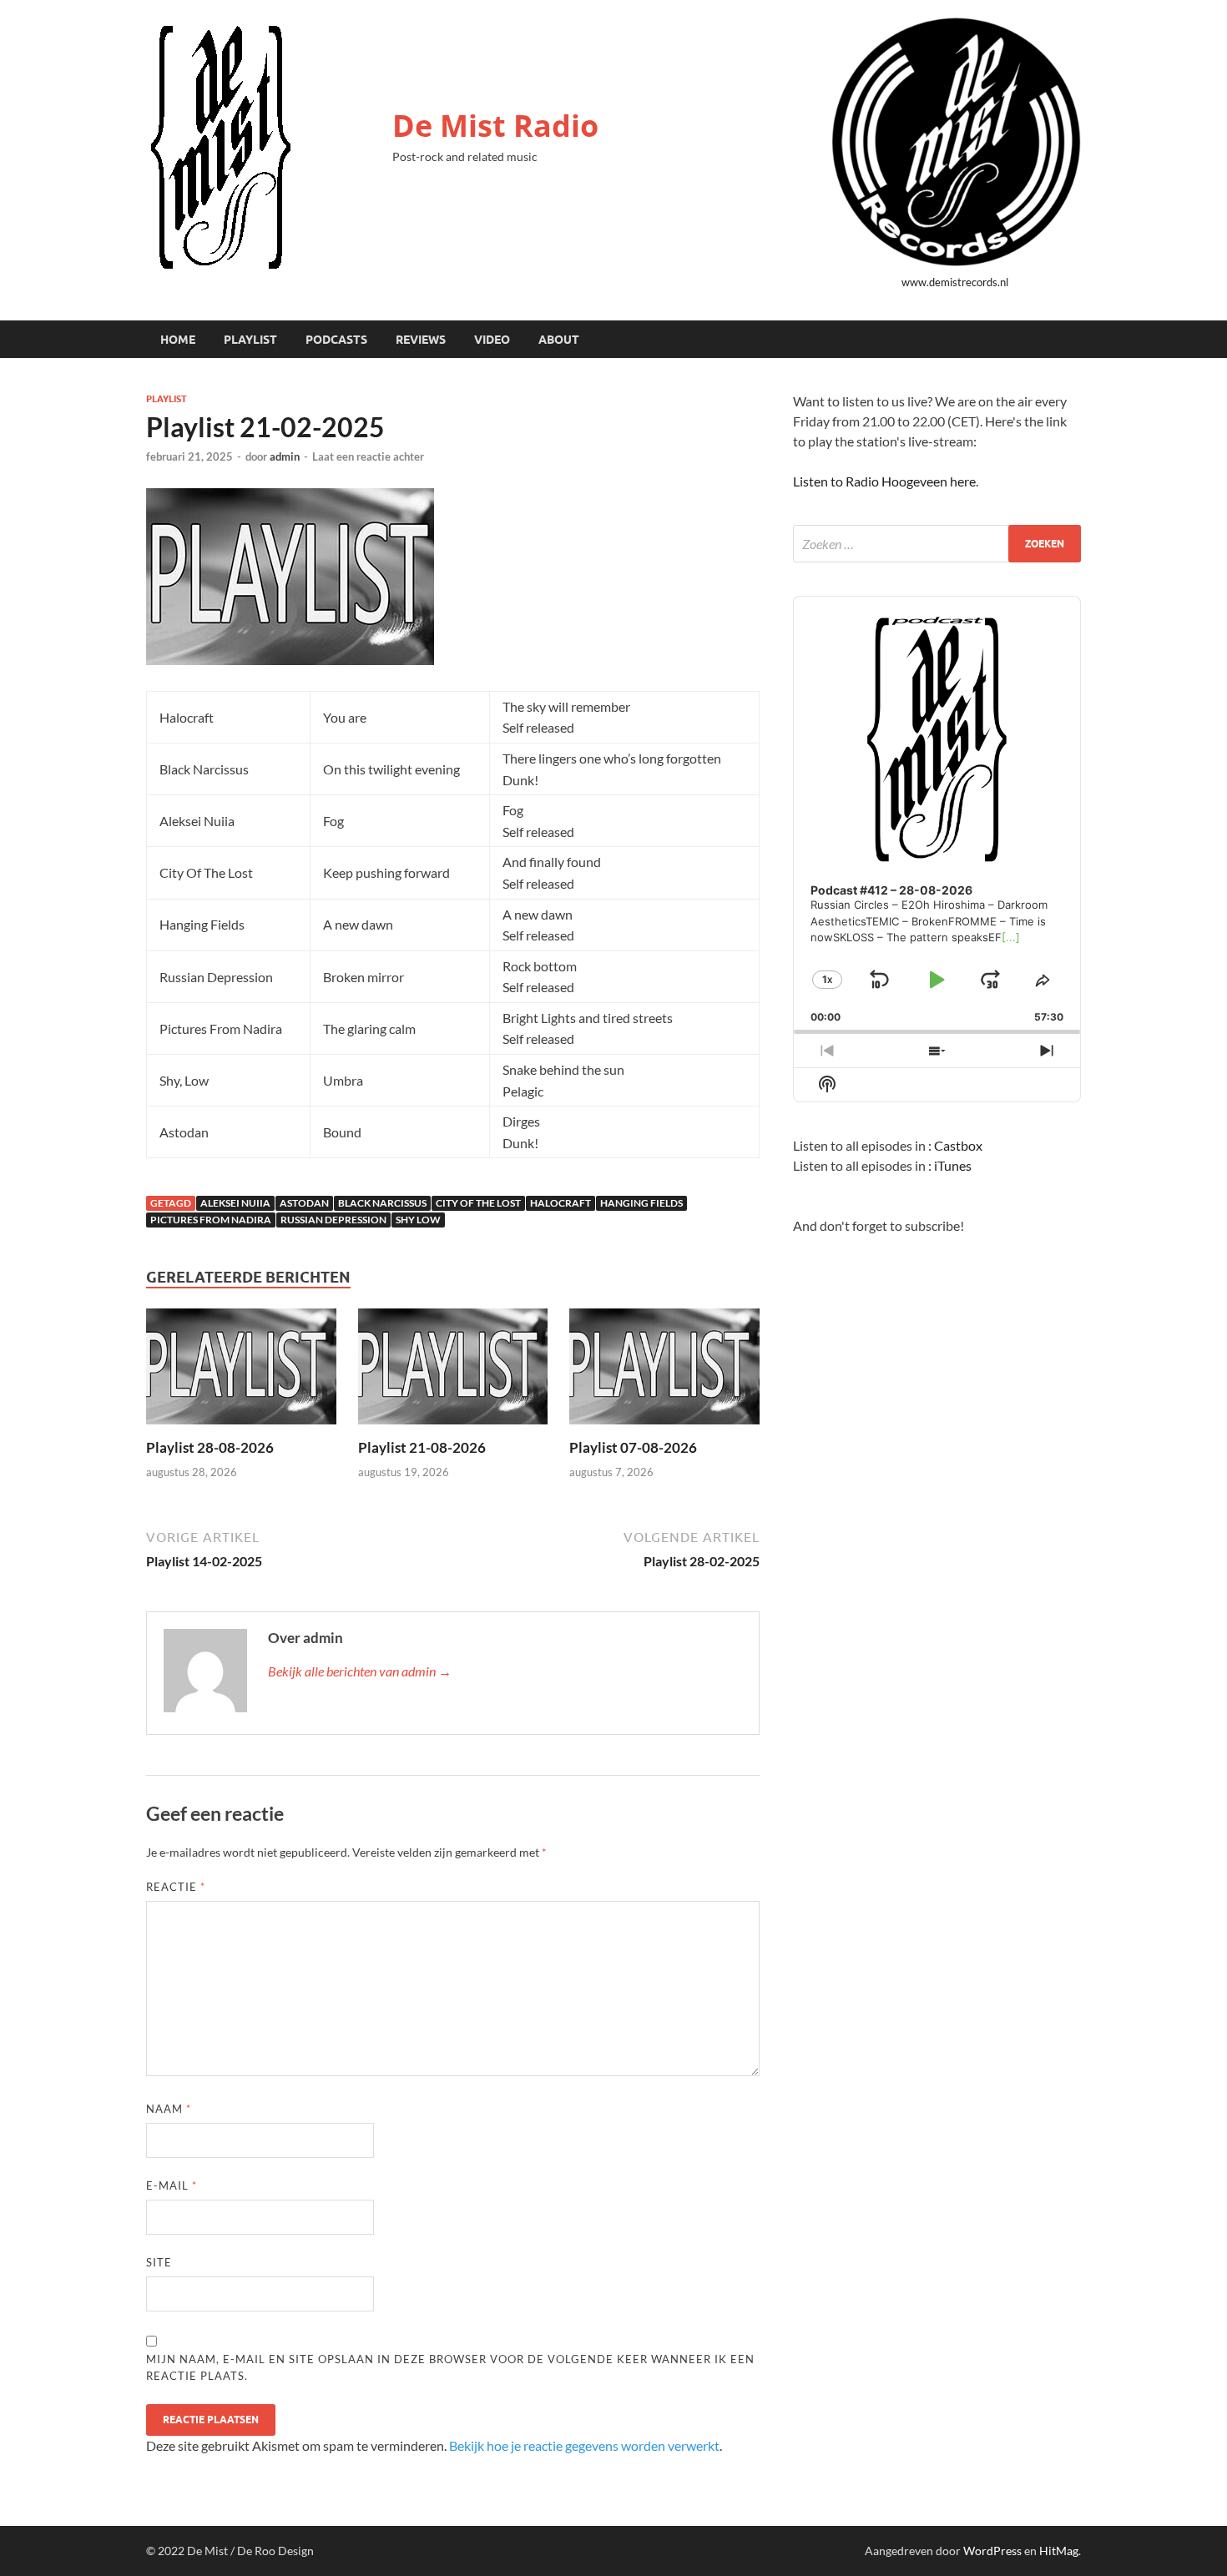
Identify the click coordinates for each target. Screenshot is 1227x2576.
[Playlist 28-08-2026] (241, 1371)
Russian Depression (333, 1220)
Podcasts (336, 340)
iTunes (953, 1165)
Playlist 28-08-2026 (210, 1447)
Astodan (304, 1203)
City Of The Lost (478, 1203)
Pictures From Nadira (211, 1220)
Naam (169, 2109)
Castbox (958, 1145)
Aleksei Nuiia (235, 1203)
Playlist (250, 340)
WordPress (992, 2551)
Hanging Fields (641, 1203)
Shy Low (418, 1220)
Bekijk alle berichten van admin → (360, 1671)
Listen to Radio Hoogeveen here (884, 481)
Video (492, 340)
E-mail (172, 2185)
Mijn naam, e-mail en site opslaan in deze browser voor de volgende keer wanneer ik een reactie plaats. (450, 2367)
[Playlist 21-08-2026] (453, 1371)
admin (285, 456)
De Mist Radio (495, 126)
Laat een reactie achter (368, 456)
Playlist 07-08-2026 (633, 1447)
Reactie (176, 1887)
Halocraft (560, 1203)
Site (159, 2262)
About (559, 340)
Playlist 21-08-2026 (422, 1447)
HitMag (1059, 2551)
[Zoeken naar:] (937, 544)
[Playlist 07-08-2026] (664, 1371)
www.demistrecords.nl (955, 282)
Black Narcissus (382, 1203)
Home (178, 340)
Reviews (421, 340)
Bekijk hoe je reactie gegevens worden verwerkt (584, 2445)
